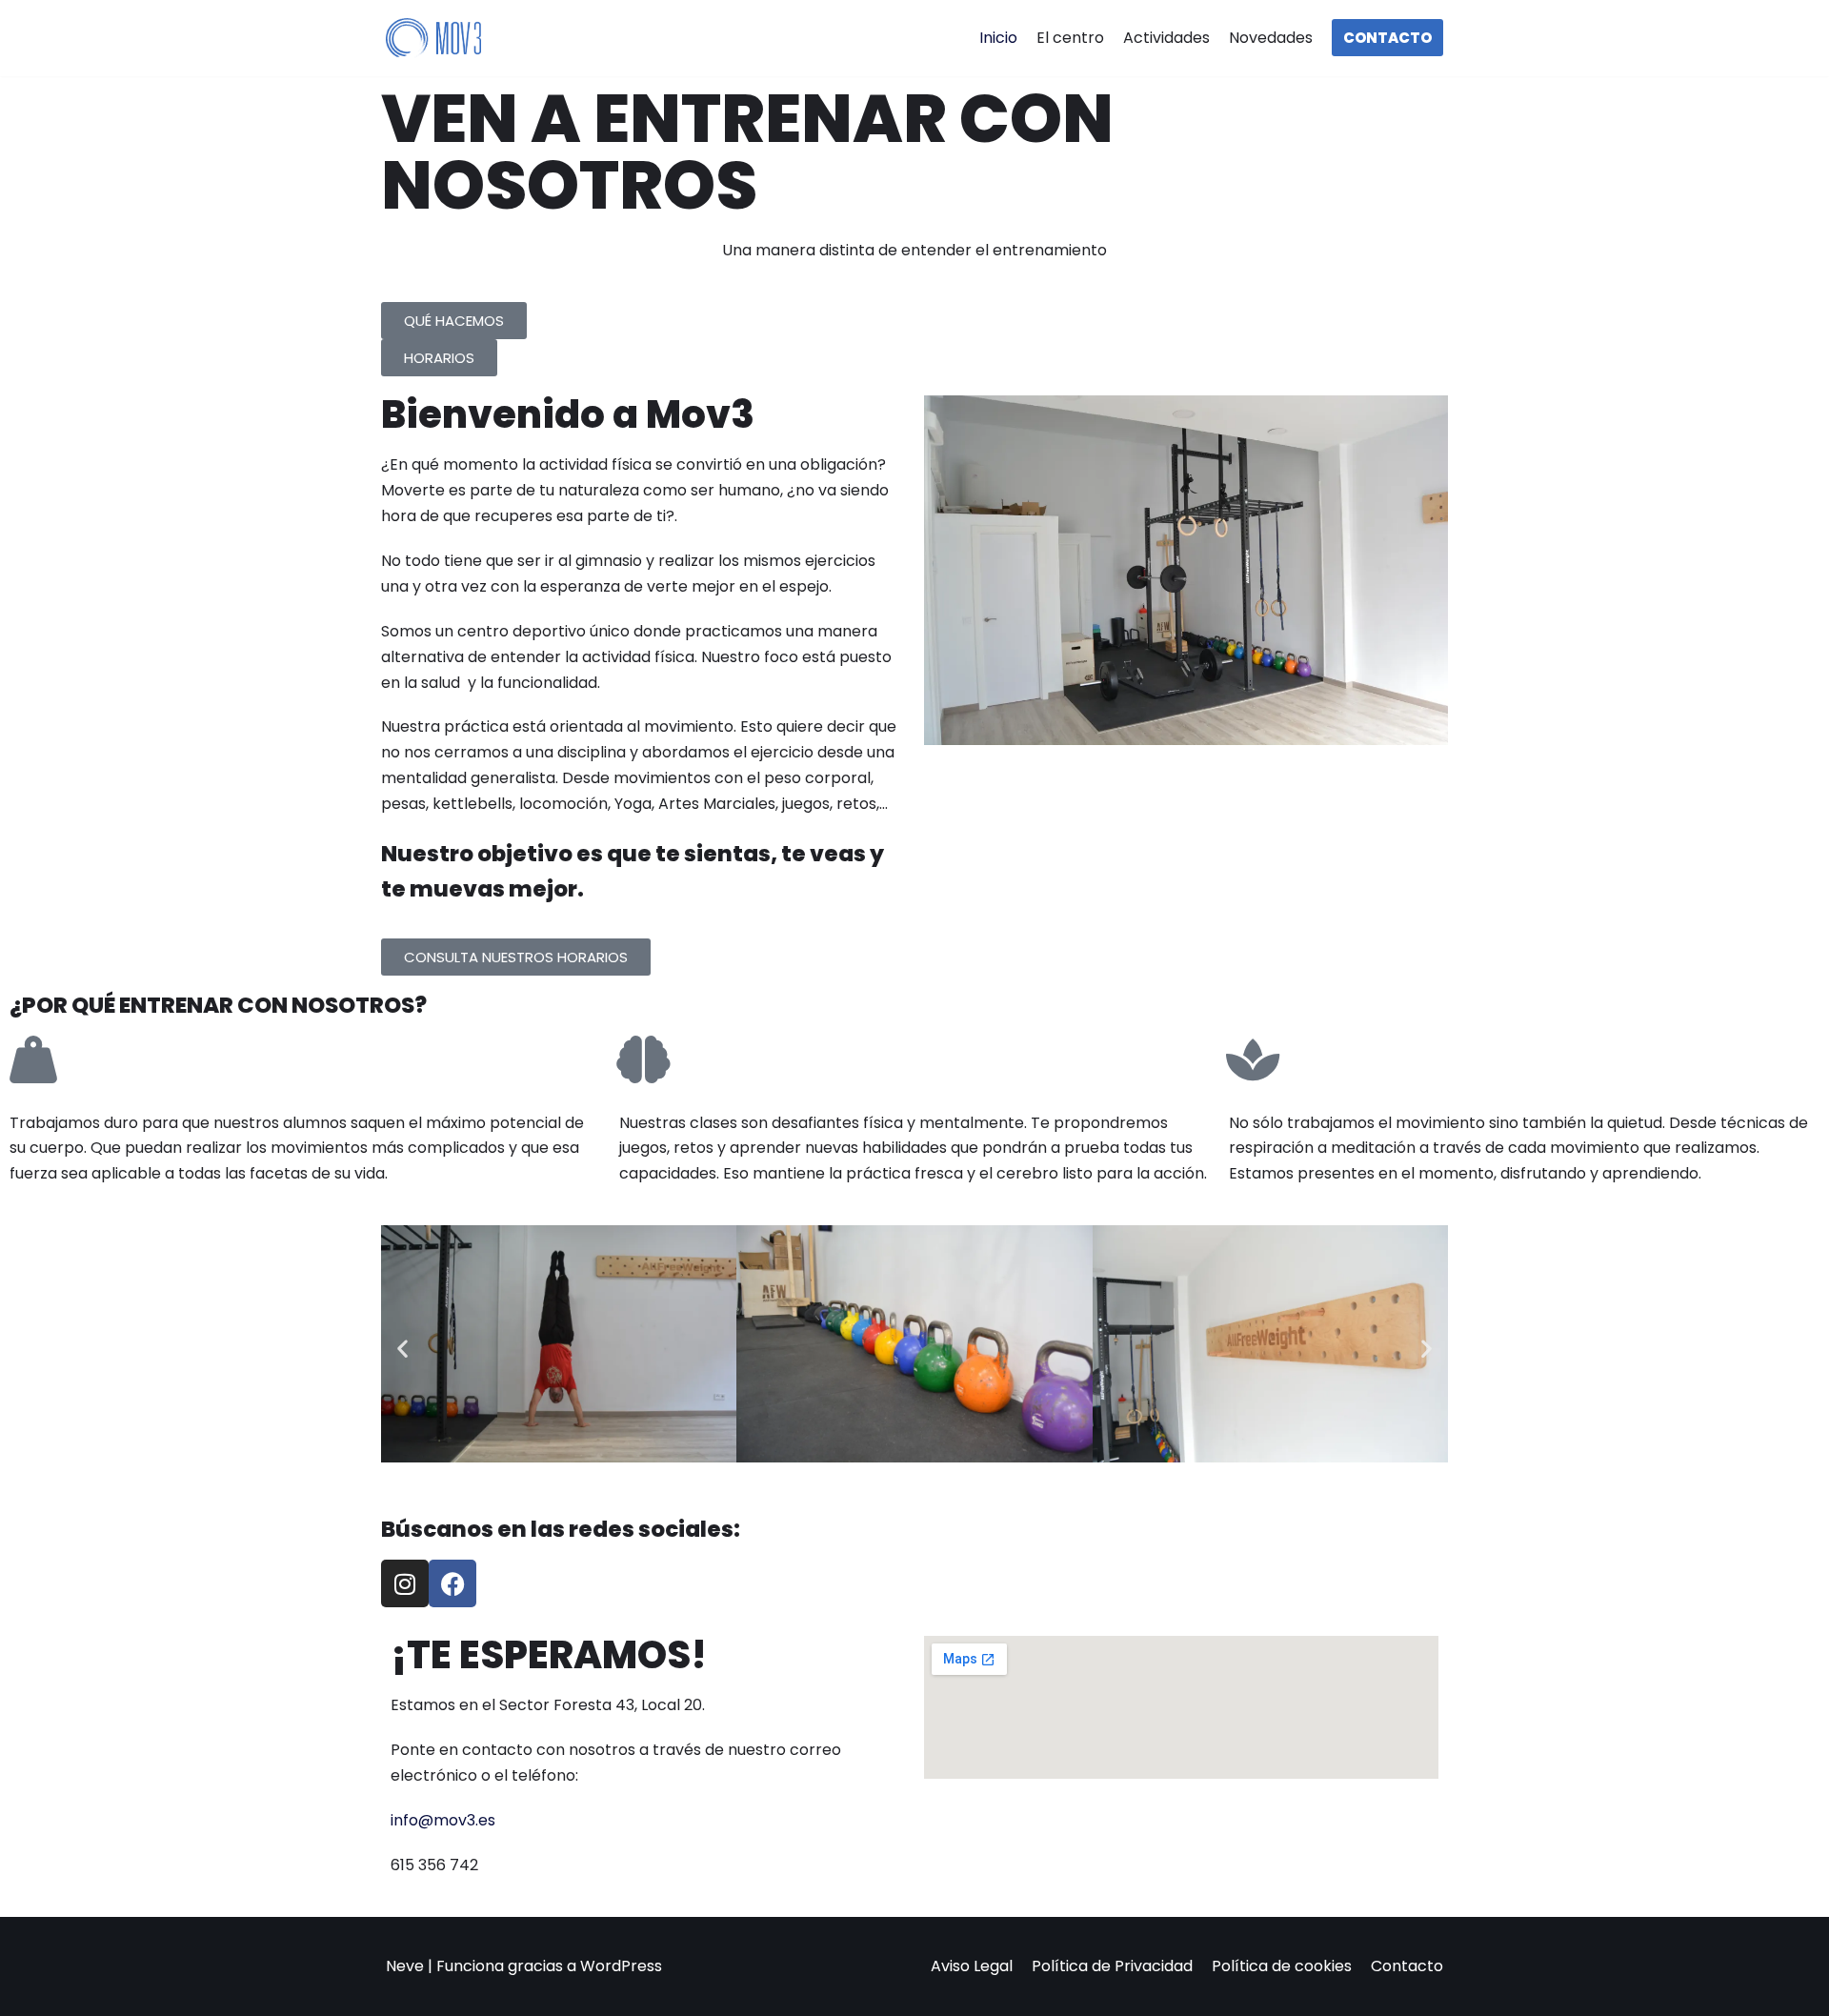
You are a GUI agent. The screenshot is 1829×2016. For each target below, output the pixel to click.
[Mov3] (433, 39)
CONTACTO (1387, 38)
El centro (1070, 38)
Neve (405, 1966)
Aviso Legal (972, 1966)
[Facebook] (452, 1583)
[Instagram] (405, 1583)
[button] (402, 1349)
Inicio (998, 38)
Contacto (1407, 1966)
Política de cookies (1282, 1966)
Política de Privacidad (1112, 1966)
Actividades (1166, 38)
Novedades (1271, 38)
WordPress (621, 1966)
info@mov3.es (443, 1820)
